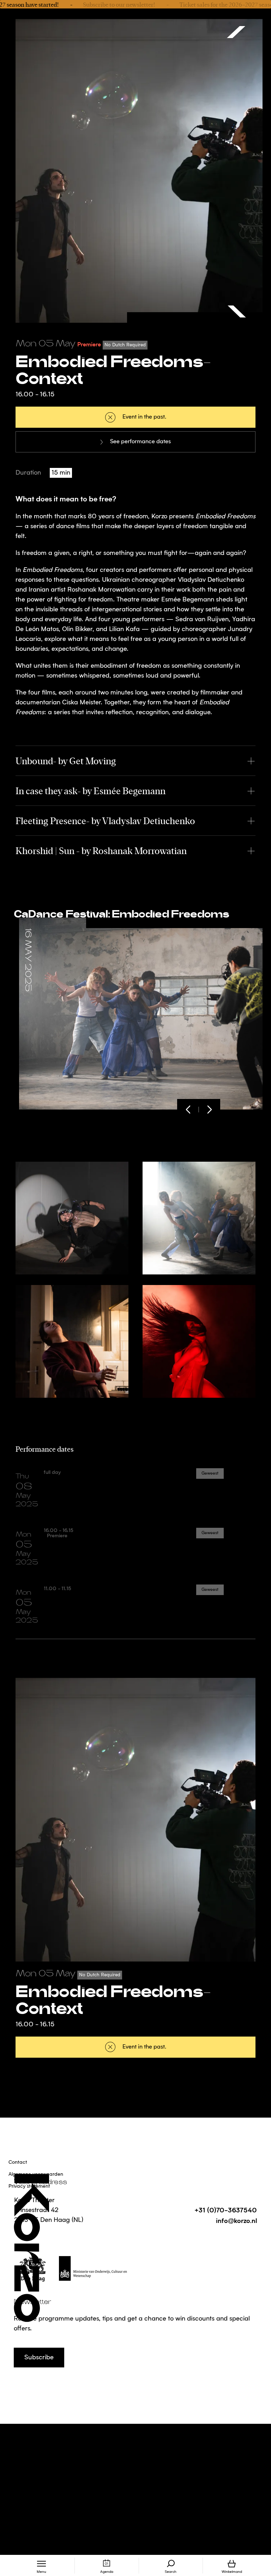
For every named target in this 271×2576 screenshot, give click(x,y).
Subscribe (39, 2358)
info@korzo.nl (236, 2220)
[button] (188, 1110)
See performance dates (140, 442)
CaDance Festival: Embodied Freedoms (122, 914)
